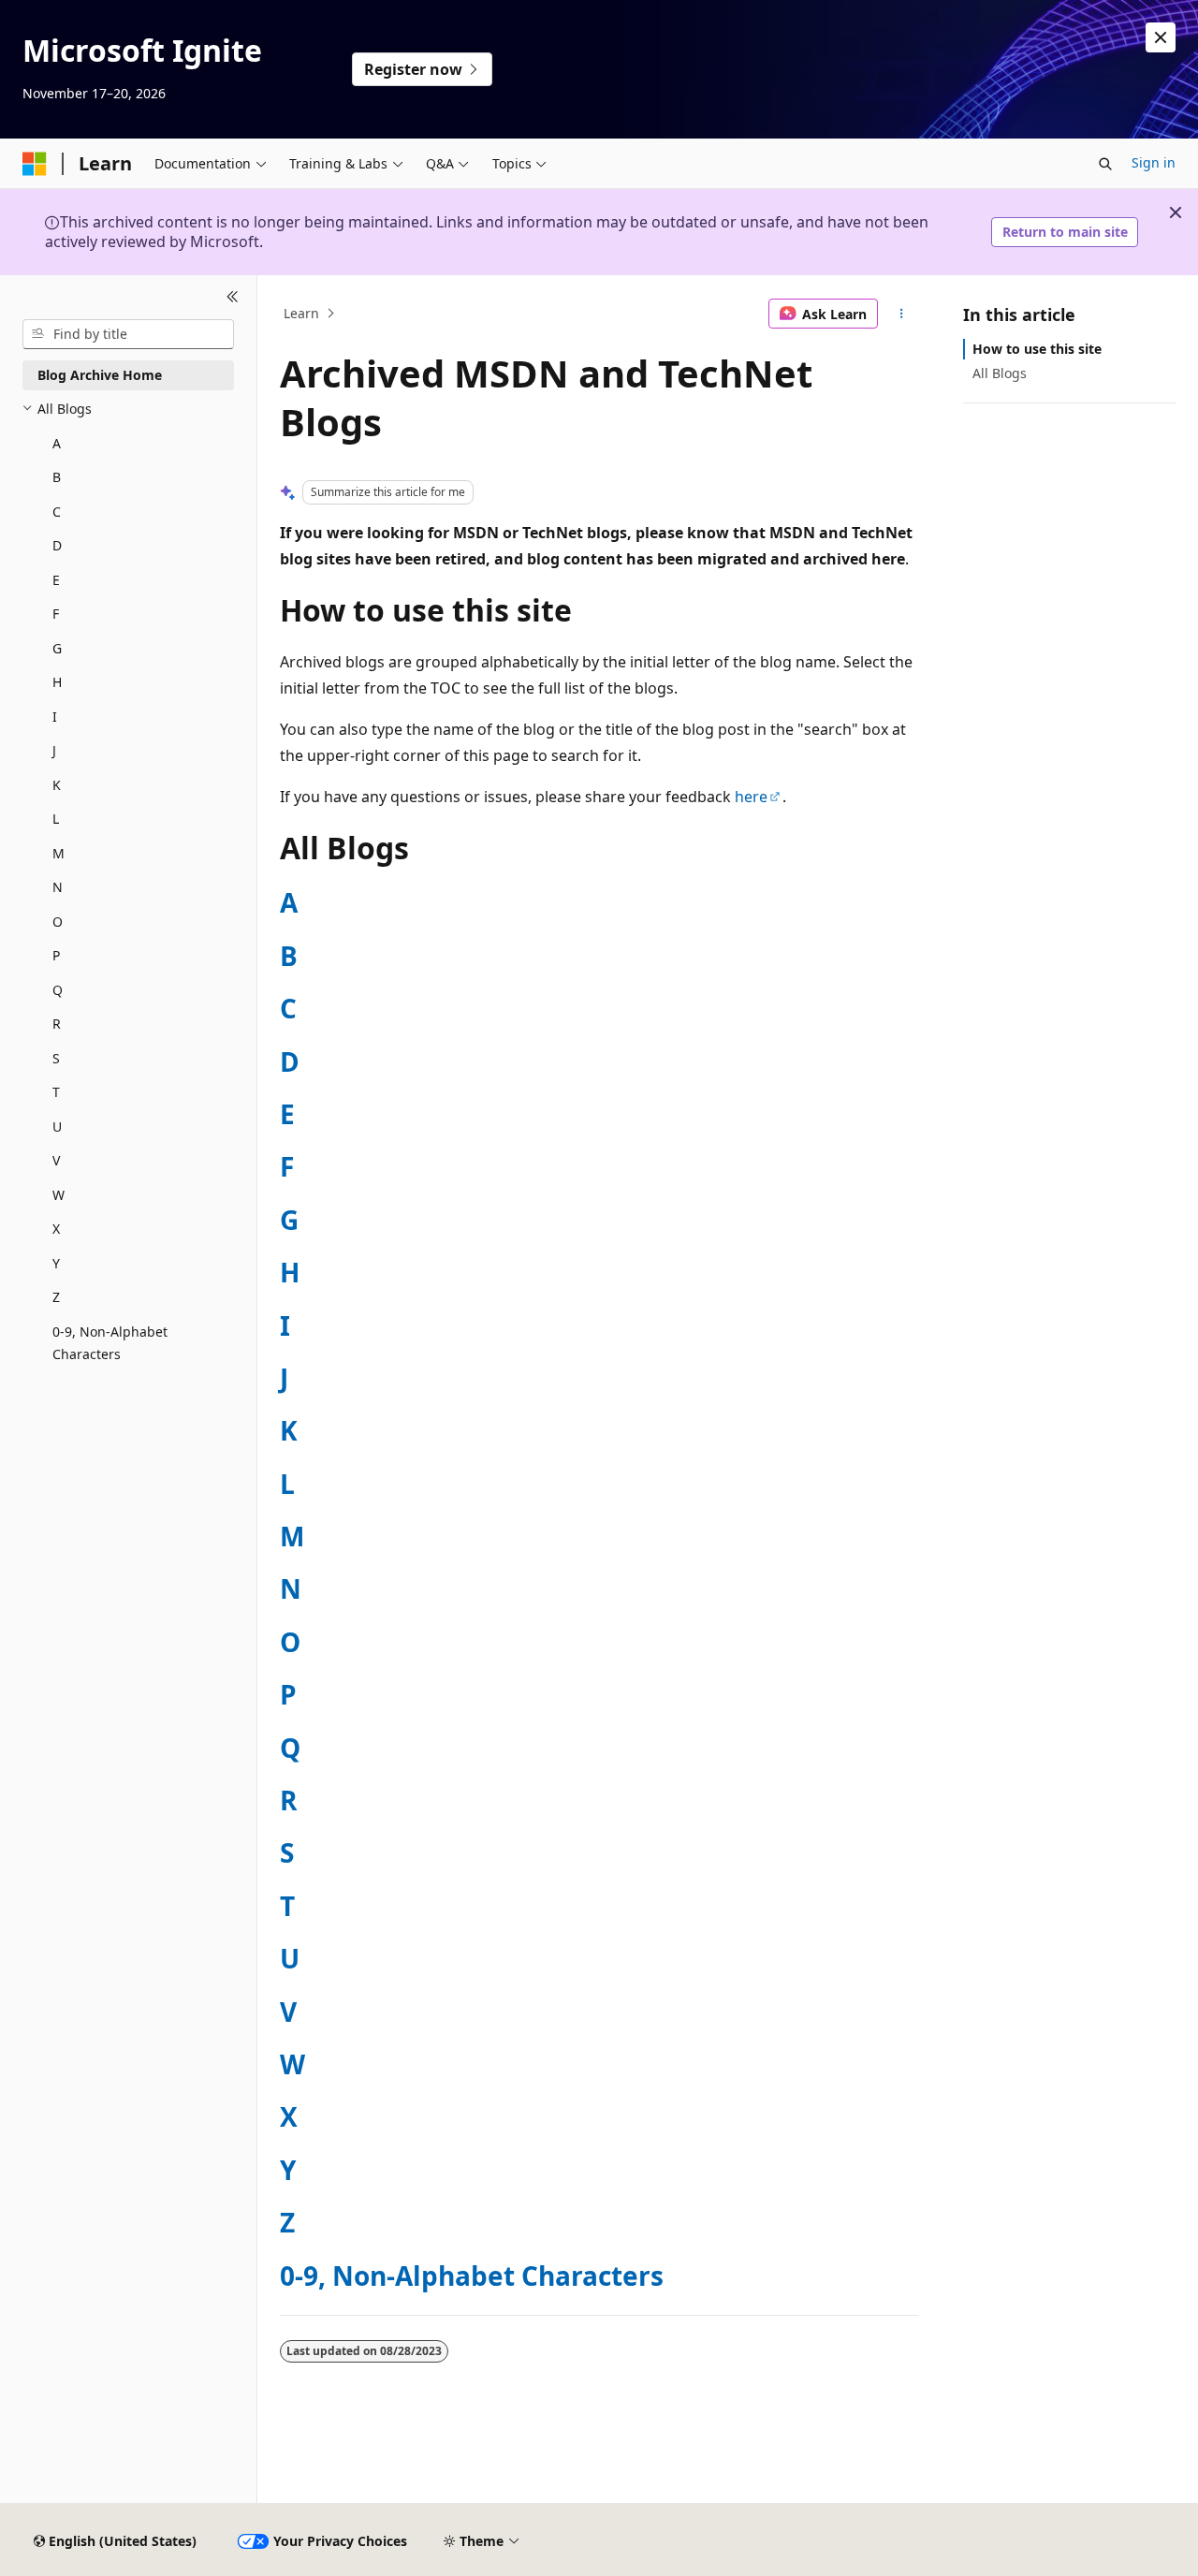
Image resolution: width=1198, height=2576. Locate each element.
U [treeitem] (57, 1127)
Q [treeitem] (58, 990)
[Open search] (1105, 164)
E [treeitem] (56, 580)
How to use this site (1037, 349)
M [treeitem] (58, 853)
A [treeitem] (57, 443)
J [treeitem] (54, 750)
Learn (301, 313)
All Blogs (1000, 373)
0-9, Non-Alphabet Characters (472, 2276)
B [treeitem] (57, 477)
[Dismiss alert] (1161, 37)
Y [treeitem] (56, 1263)
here (751, 797)
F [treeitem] (56, 614)
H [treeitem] (57, 682)
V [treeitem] (56, 1160)
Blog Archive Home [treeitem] (100, 375)
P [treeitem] (56, 955)
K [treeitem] (57, 785)
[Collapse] (233, 298)
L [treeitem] (56, 819)
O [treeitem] (58, 922)
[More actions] (902, 314)
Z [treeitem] (56, 1297)
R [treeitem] (57, 1024)
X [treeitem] (56, 1229)
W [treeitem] (58, 1195)
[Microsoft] (35, 164)
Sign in (1154, 162)
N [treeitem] (58, 887)
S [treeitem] (56, 1058)
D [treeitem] (57, 545)
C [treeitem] (57, 512)
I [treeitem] (55, 717)
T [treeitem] (56, 1092)
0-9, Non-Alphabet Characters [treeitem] (110, 1343)
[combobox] (128, 334)
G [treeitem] (57, 648)
